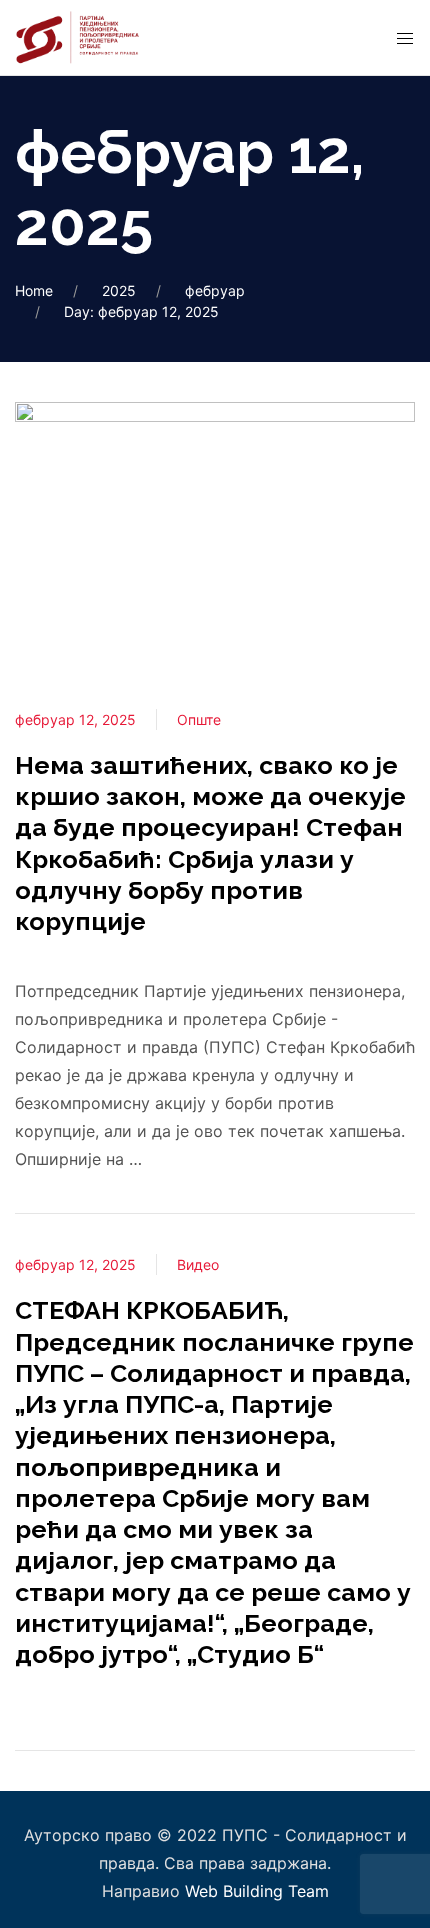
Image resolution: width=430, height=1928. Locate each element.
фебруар (215, 290)
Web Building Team (257, 1891)
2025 (119, 290)
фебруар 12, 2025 (75, 719)
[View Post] (215, 534)
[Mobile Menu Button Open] (405, 39)
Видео (198, 1264)
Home (34, 290)
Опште (199, 719)
